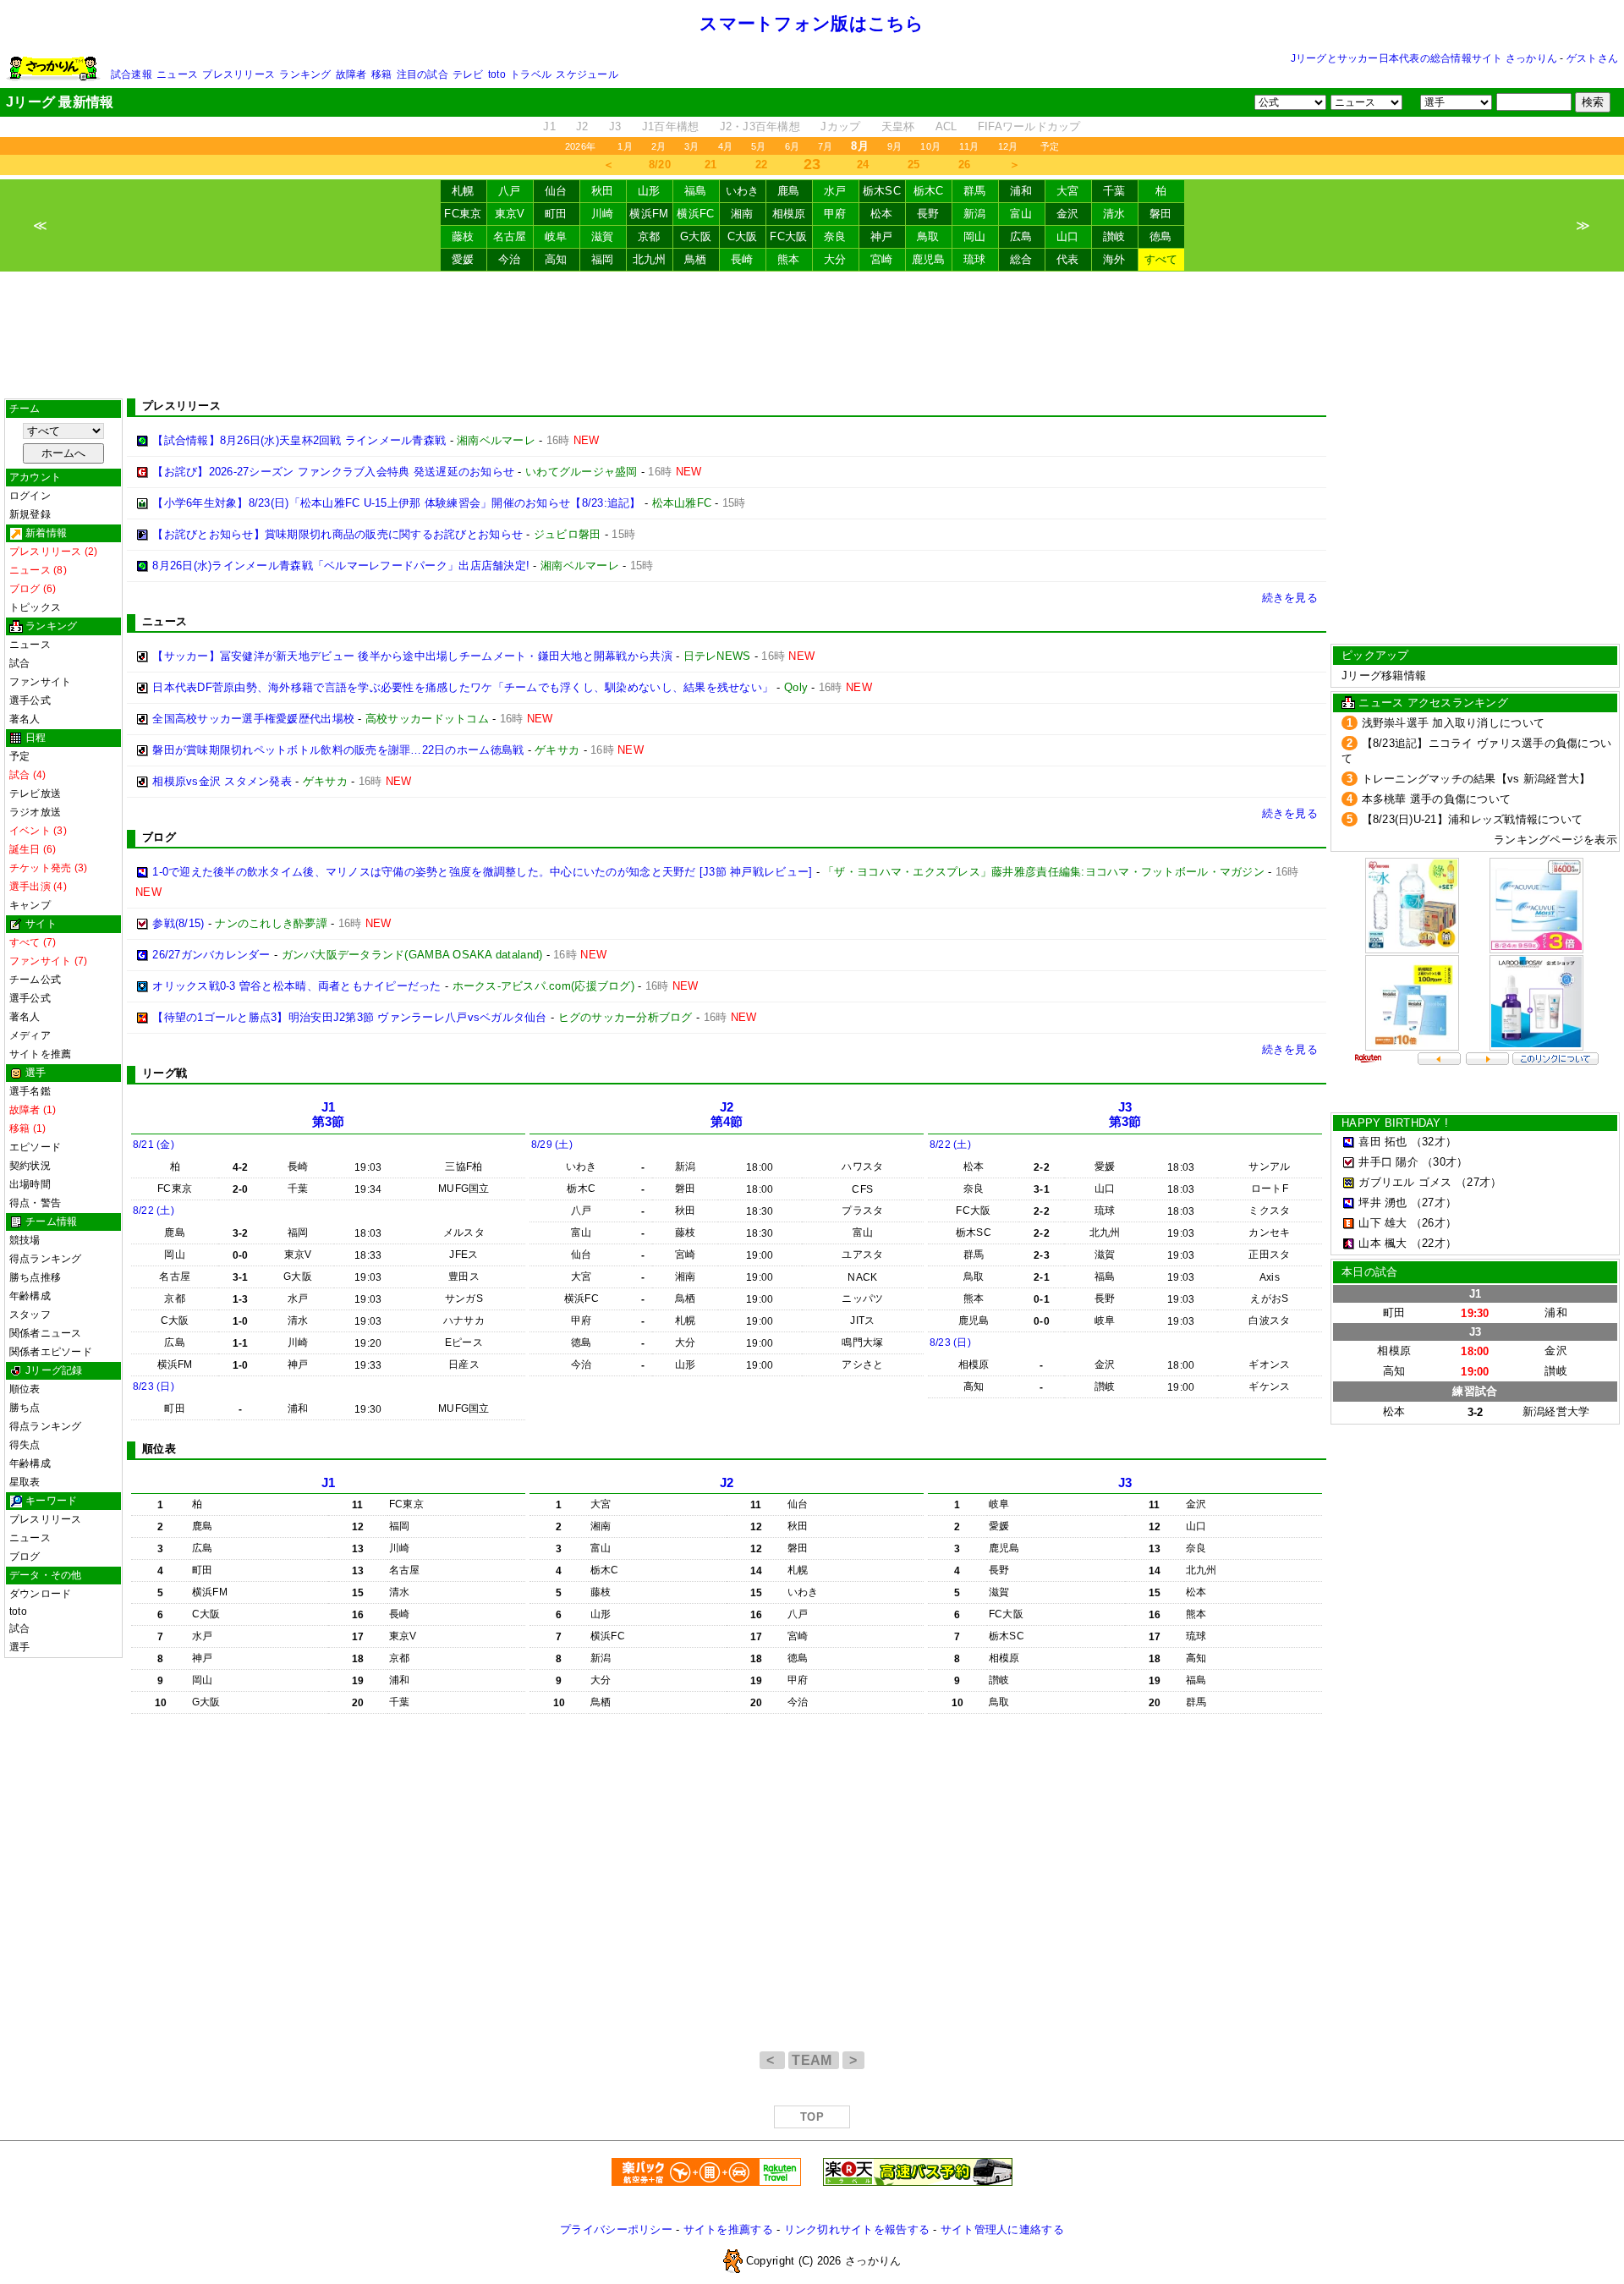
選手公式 (30, 700)
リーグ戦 (165, 1073)
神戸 (882, 236)
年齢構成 (30, 1296)
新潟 (975, 214)
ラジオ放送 (35, 812)
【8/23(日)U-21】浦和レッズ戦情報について (1473, 819)
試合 (19, 663)
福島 (696, 191)
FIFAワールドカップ (1029, 126)
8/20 (660, 165)
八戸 (510, 191)
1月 (625, 146)
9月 (894, 146)
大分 (835, 259)
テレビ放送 (35, 793)
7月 (825, 146)
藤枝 (463, 236)
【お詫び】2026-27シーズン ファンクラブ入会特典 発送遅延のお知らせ (333, 472)
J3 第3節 (1125, 1115)
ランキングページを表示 (1555, 840)
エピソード (35, 1147)
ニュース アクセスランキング (1433, 703)
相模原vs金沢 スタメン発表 (222, 781)
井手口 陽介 (1388, 1162)
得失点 (25, 1445)
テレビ (468, 74)
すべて (1161, 259)
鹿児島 (929, 259)
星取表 (25, 1482)
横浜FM (649, 214)
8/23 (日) (154, 1386)
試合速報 (132, 74)
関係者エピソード (51, 1352)
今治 (510, 259)
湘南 (742, 214)
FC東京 (463, 214)
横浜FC (695, 214)
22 (762, 165)
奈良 (835, 236)
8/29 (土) (552, 1145)
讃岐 (1114, 236)
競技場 (25, 1240)
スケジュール (587, 74)
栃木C (929, 191)
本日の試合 (1369, 1272)
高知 (556, 259)
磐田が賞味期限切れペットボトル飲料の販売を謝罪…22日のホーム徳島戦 (338, 750)
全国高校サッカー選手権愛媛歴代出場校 (253, 719)
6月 (792, 146)
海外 (1114, 259)
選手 (19, 1647)
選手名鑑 (30, 1091)
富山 (1021, 214)
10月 (930, 146)
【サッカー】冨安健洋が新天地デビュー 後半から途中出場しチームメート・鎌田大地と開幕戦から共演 (412, 656)
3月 (691, 146)
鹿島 (789, 191)
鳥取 (928, 236)
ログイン (30, 496)
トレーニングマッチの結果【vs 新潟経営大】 (1476, 779)
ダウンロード (40, 1594)
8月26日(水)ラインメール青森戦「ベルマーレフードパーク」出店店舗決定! (341, 566)
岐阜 (556, 236)
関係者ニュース (46, 1333)
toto (497, 74)
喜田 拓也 (1383, 1142)
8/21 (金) (154, 1145)
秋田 (603, 191)
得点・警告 (35, 1203)
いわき (743, 191)
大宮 (1068, 191)
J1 (549, 126)
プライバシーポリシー (616, 2229)
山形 (649, 191)
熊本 (789, 259)
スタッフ (30, 1315)
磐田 (1161, 214)
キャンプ (30, 905)
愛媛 (463, 259)
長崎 (742, 259)
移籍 (381, 74)
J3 (615, 126)
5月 (758, 146)
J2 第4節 (727, 1115)
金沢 (1068, 214)
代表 (1068, 259)
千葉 (1114, 191)
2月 (658, 146)
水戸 (835, 191)
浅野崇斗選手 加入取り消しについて (1454, 723)
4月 (725, 146)
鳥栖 (696, 259)
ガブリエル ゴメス (1405, 1182)
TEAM (814, 2060)
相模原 (789, 214)
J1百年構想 (671, 126)
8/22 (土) (154, 1211)
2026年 (580, 146)
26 (965, 165)
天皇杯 (898, 126)
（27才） (1479, 1182)
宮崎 (882, 259)
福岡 (603, 259)
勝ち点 (25, 1408)
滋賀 (603, 236)
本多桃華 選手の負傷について (1437, 799)
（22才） (1434, 1243)
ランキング (305, 74)
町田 (556, 214)
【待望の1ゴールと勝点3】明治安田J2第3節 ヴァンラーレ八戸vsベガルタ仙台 (349, 1017)
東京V (510, 214)
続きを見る (1290, 598)
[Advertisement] (812, 335)
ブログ (25, 1557)
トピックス (35, 607)
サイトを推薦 (40, 1054)
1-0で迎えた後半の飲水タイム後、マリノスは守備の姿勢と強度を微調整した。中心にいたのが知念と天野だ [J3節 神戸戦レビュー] (482, 872)
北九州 (650, 259)
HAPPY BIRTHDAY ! (1395, 1123)
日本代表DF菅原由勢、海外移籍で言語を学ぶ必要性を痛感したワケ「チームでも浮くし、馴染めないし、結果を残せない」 (463, 687)
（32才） (1434, 1142)
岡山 (975, 236)
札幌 (463, 191)
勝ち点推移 (35, 1277)
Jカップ (840, 126)
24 (863, 165)
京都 (649, 236)
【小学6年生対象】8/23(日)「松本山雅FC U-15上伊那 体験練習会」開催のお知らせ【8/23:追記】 (396, 503)
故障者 (351, 74)
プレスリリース (239, 74)
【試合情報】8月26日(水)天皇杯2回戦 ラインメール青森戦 (299, 440)
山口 (1068, 236)
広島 (1021, 236)
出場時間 (30, 1184)
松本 (882, 214)
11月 (969, 146)
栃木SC (882, 191)
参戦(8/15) (178, 923)
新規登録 (30, 514)
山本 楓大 (1383, 1243)
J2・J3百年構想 (760, 126)
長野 (928, 214)
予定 (1050, 146)
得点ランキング (46, 1259)
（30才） (1445, 1162)
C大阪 (743, 236)
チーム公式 (35, 980)
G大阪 (696, 236)
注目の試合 (422, 74)
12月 (1008, 146)
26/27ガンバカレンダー (211, 955)
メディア (30, 1035)
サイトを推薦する (728, 2229)
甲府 (835, 214)
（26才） (1434, 1223)
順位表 (25, 1389)
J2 (582, 126)
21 (711, 165)
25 (914, 165)
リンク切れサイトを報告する (857, 2229)
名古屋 (510, 236)
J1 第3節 (329, 1115)
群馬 (975, 191)
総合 (1021, 259)
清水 (1114, 214)
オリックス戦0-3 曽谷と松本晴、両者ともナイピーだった (296, 986)
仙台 (556, 191)
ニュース (177, 74)
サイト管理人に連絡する (1002, 2229)
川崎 (603, 214)
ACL (946, 126)
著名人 (25, 719)
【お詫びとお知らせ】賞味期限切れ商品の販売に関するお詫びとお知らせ (337, 534)
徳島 (1161, 236)
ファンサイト (40, 682)
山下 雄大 (1383, 1223)
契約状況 (30, 1166)
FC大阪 (788, 236)
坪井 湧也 (1383, 1202)
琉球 (975, 259)
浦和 (1021, 191)
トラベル (531, 74)
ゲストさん (1592, 58)
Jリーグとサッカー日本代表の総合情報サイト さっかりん (1424, 58)
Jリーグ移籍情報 (1384, 675)
